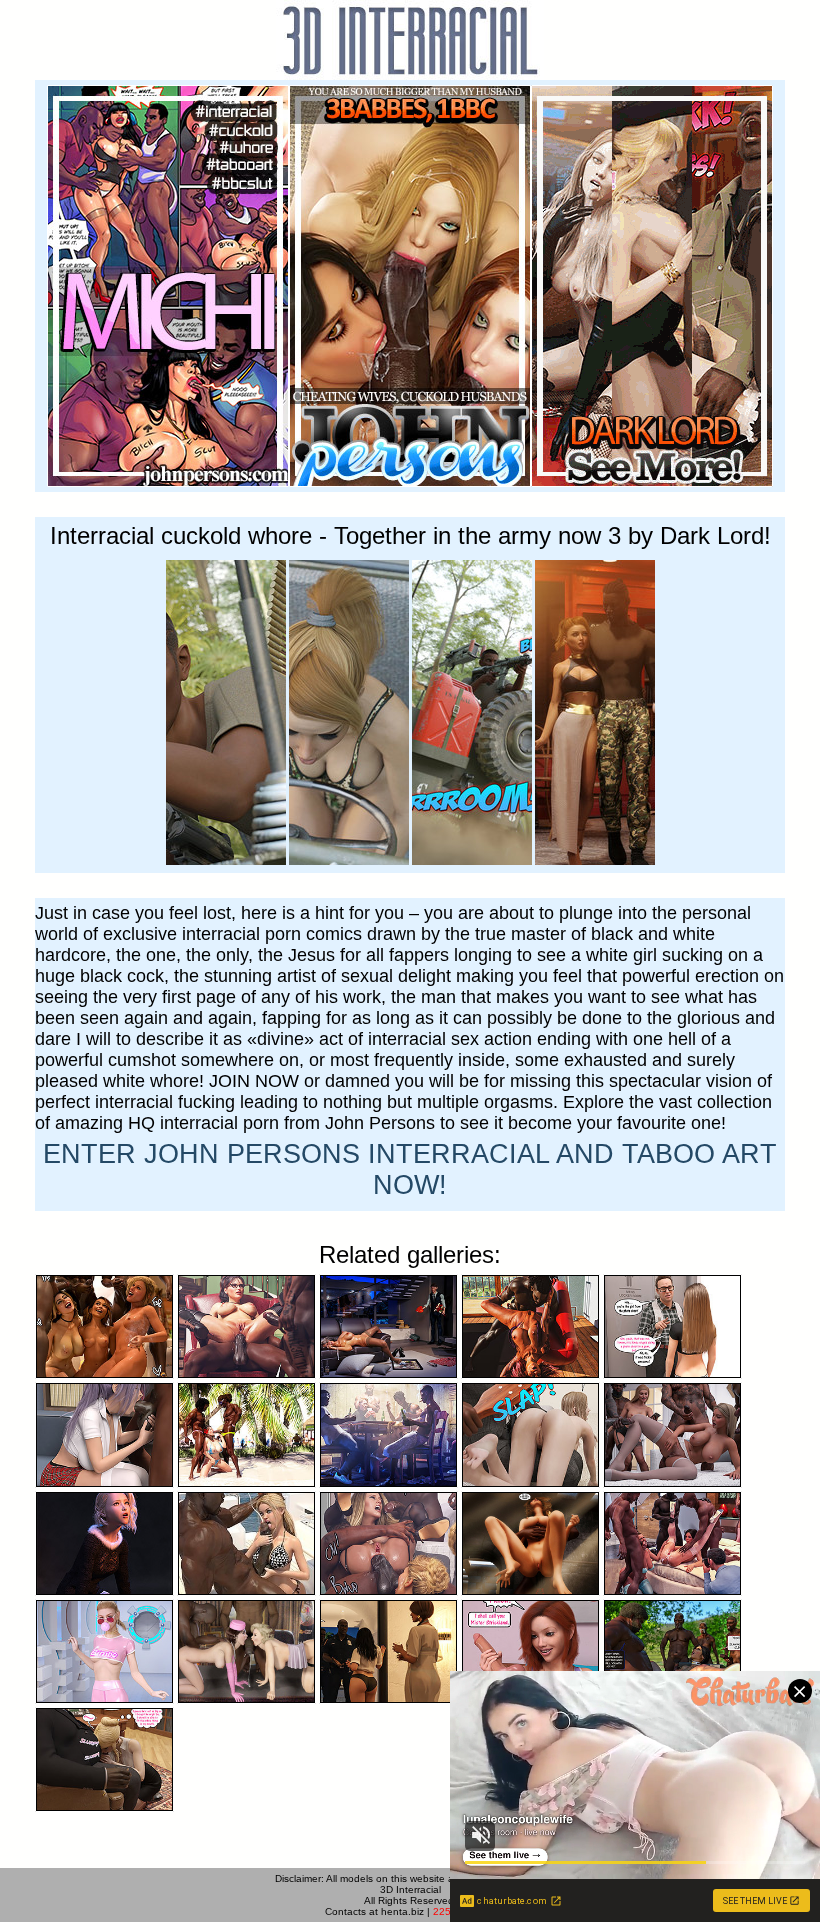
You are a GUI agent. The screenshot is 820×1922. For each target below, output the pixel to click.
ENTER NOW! (410, 1169)
